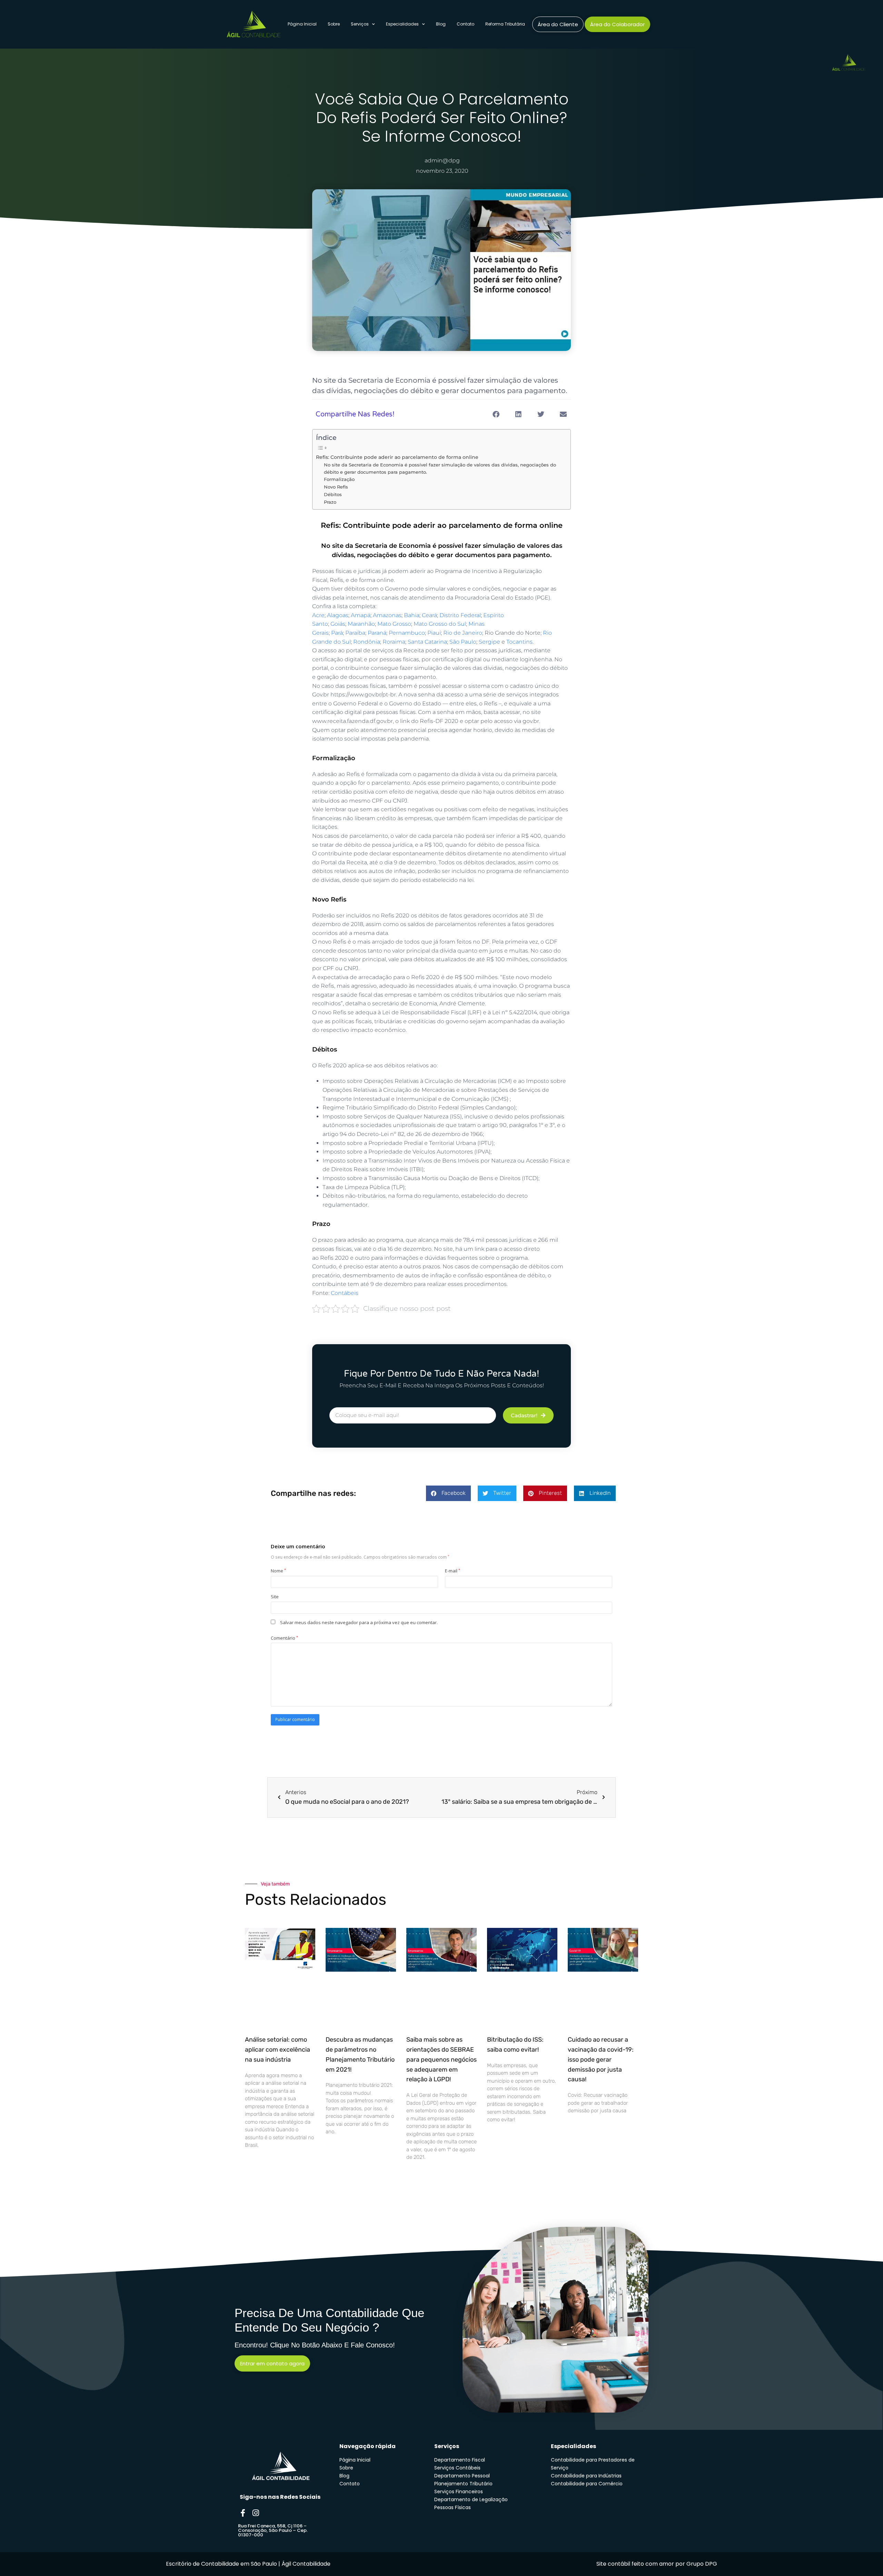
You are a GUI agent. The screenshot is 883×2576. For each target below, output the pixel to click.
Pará (337, 633)
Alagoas (338, 615)
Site (275, 1597)
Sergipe (489, 642)
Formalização (339, 479)
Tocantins (519, 642)
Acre (318, 615)
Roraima (394, 642)
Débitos (333, 494)
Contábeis (345, 1293)
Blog (441, 24)
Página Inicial (302, 24)
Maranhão (361, 624)
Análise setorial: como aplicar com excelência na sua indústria (277, 2050)
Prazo (330, 502)
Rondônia (367, 642)
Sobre (334, 24)
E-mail (453, 1571)
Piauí (434, 633)
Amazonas (387, 615)
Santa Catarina (427, 642)
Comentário (284, 1638)
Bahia (412, 615)
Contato (465, 24)
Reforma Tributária (505, 24)
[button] (496, 414)
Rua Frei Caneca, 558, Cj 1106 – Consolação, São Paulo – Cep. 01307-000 (273, 2530)
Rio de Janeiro (463, 633)
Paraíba (355, 633)
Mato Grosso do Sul (440, 624)
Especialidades (402, 24)
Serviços (360, 24)
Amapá (361, 615)
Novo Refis (336, 487)
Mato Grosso (394, 624)
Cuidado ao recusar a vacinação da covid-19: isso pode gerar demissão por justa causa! (601, 2059)
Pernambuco (407, 633)
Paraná (377, 633)
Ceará (429, 615)
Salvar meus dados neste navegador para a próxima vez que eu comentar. (359, 1622)
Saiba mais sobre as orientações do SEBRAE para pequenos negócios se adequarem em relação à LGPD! (441, 2059)
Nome (278, 1571)
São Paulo (463, 642)
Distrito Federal (460, 615)
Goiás (338, 624)
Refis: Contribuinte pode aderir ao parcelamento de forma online (397, 457)
